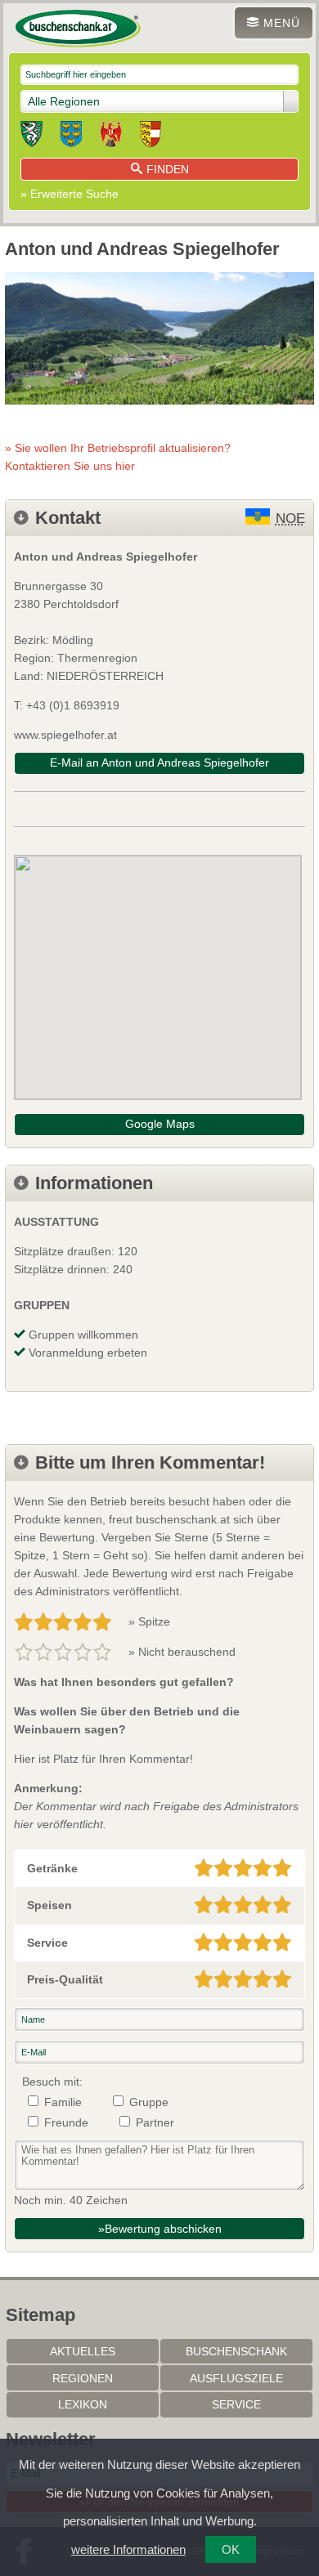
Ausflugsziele (236, 2378)
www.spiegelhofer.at (65, 735)
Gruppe (149, 2102)
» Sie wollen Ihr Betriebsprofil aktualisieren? (118, 457)
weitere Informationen (128, 2549)
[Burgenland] (111, 136)
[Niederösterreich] (71, 136)
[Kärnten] (151, 136)
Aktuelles (83, 2351)
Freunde (66, 2122)
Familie (63, 2102)
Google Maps (160, 1124)
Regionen (83, 2378)
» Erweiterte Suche (70, 194)
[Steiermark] (31, 136)
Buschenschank (236, 2351)
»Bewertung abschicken (160, 2229)
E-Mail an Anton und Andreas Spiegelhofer (159, 763)
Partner (155, 2122)
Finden (168, 169)
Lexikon (83, 2404)
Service (236, 2404)
